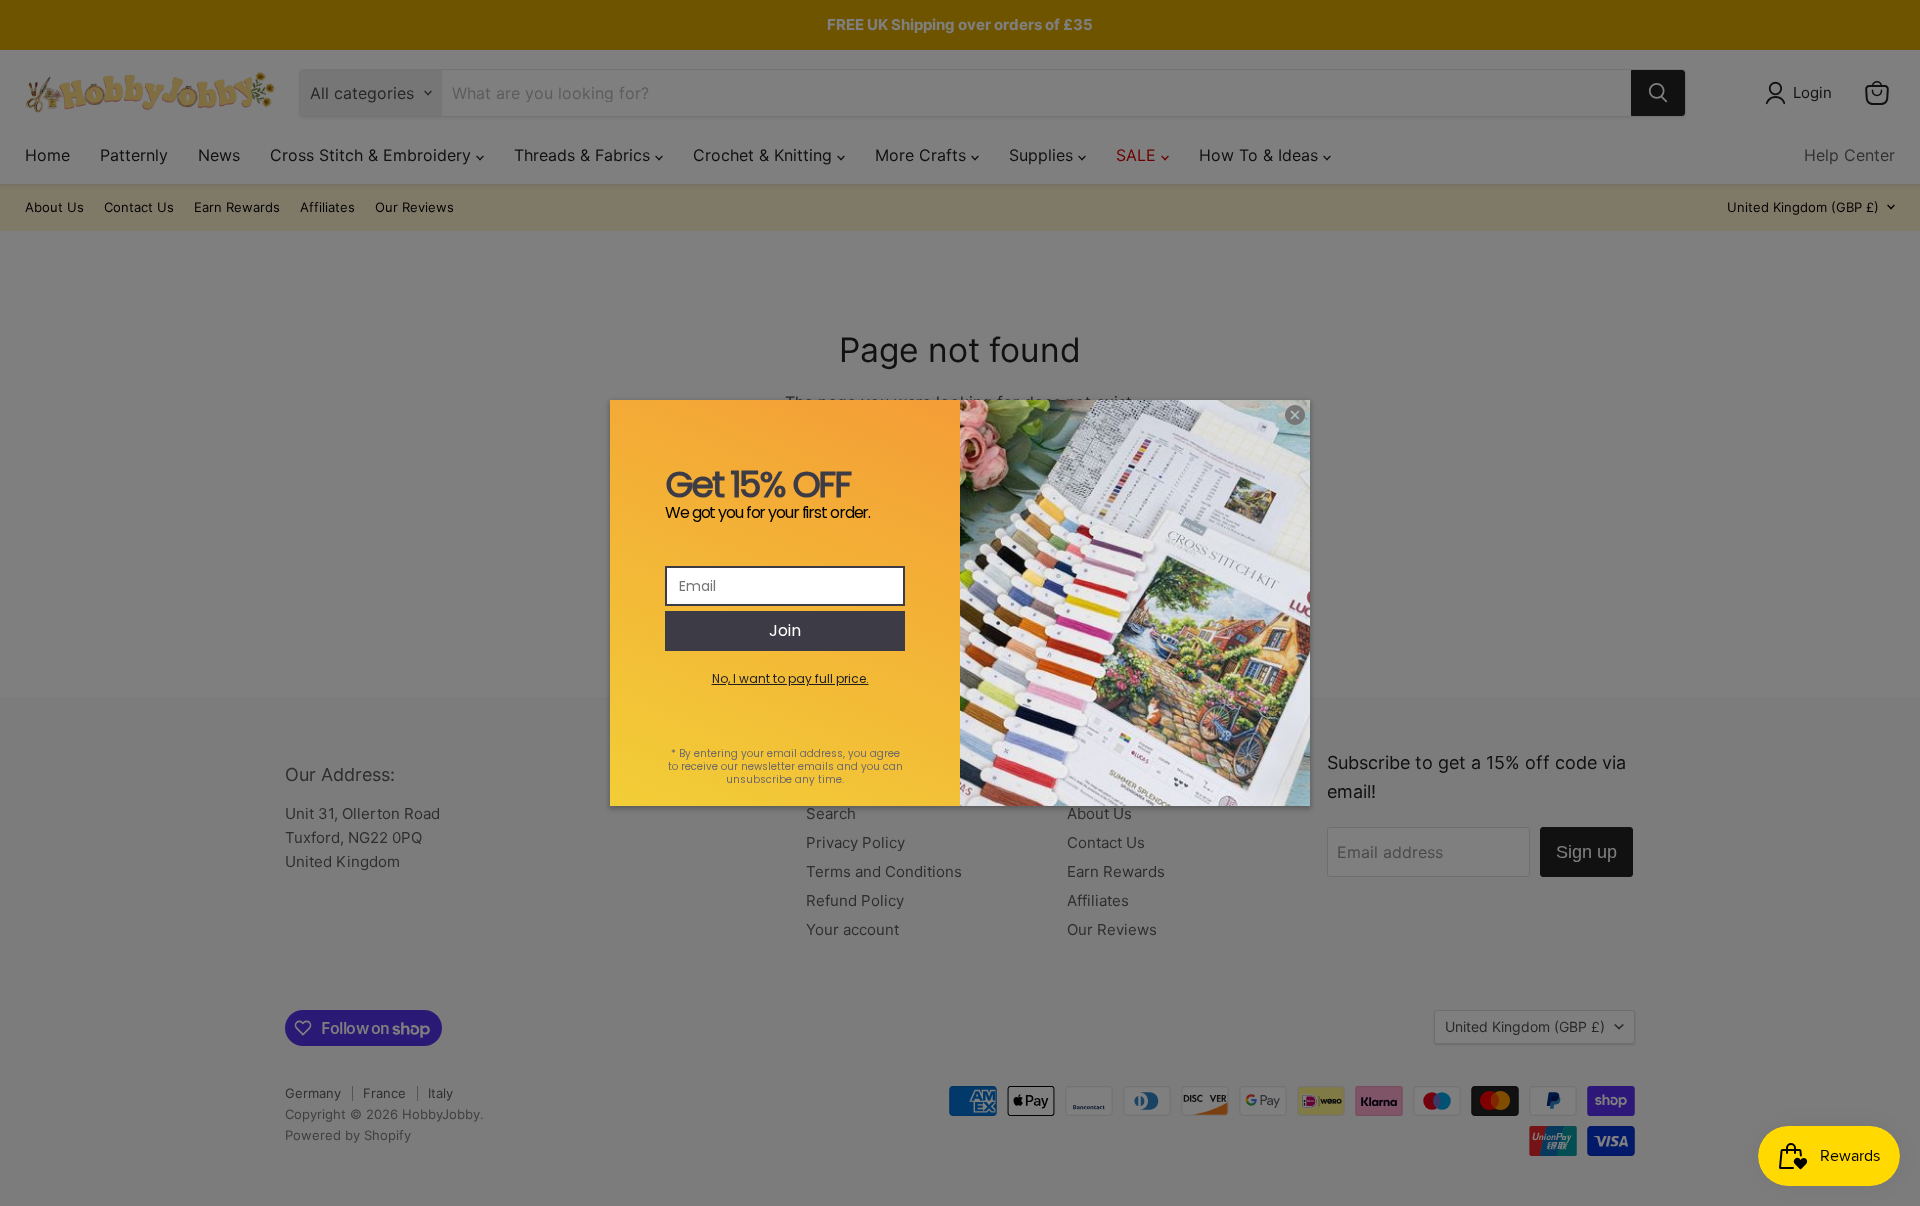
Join (785, 630)
